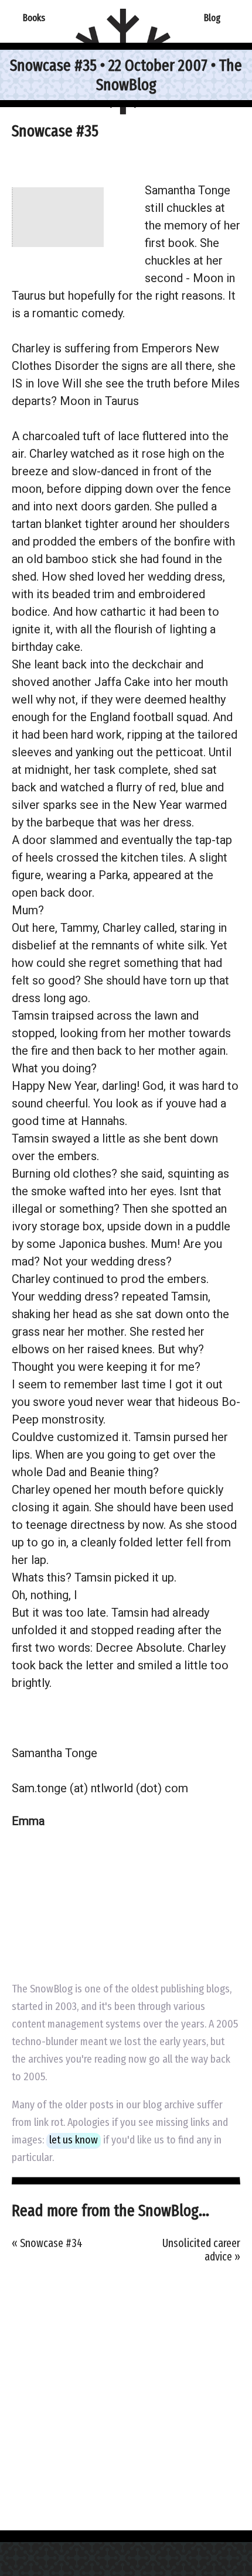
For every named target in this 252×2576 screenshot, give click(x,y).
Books (34, 18)
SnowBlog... (174, 2210)
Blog (212, 18)
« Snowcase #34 (47, 2243)
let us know (74, 2140)
